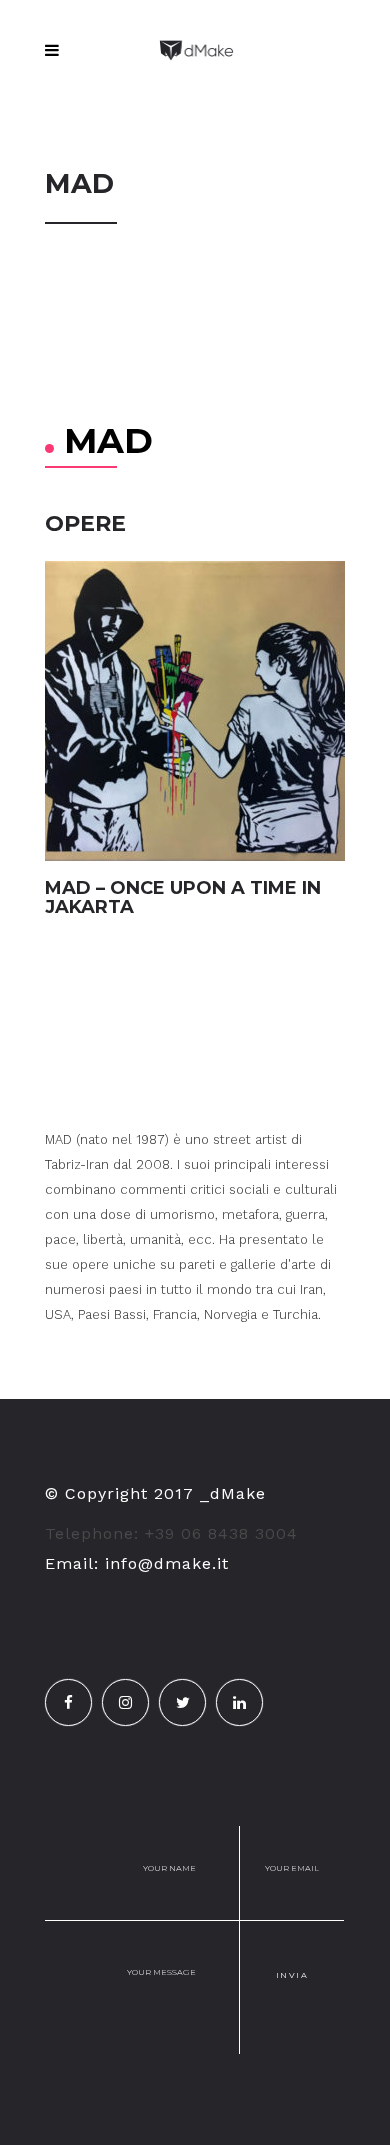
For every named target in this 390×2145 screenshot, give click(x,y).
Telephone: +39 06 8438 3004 (171, 1533)
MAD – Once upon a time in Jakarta (183, 897)
